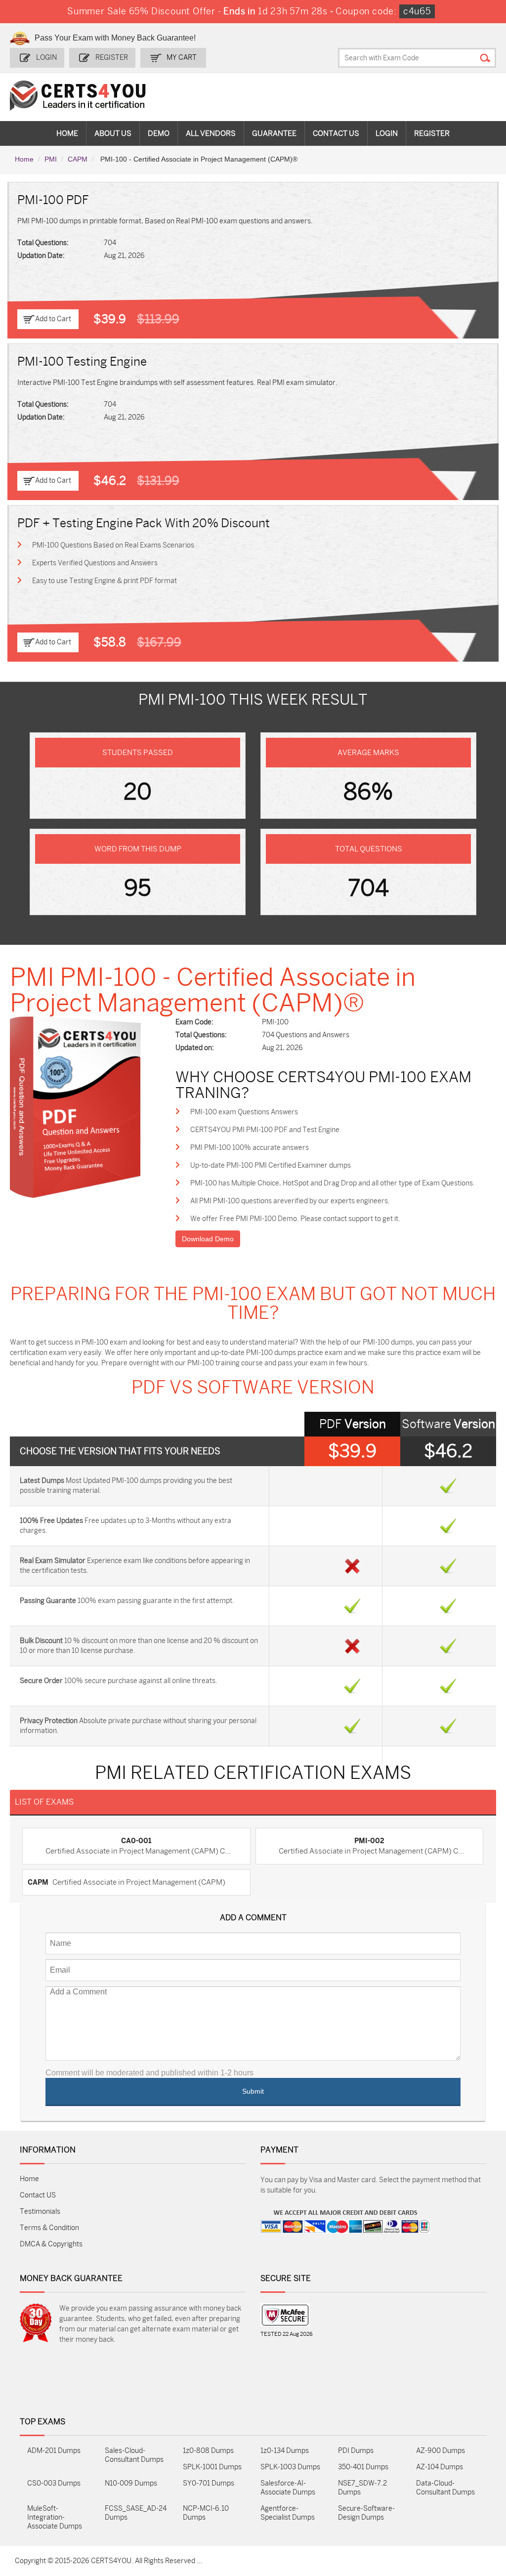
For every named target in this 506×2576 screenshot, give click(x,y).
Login (46, 58)
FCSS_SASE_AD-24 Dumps (136, 2513)
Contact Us (336, 133)
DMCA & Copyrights (51, 2244)
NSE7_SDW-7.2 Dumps (362, 2488)
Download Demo (208, 1239)
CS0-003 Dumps (54, 2483)
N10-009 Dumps (131, 2483)
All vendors (211, 133)
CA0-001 (136, 1841)
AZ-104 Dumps (440, 2467)
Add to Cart (53, 319)
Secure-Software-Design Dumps (366, 2513)
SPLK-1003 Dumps (290, 2467)
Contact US (38, 2195)
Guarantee (274, 133)
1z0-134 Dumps (285, 2451)
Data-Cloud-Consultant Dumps (445, 2488)
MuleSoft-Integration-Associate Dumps (55, 2517)
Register (112, 58)
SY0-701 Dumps (209, 2483)
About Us (113, 133)
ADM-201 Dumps (54, 2451)
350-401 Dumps (363, 2467)
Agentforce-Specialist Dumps (288, 2513)
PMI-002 (369, 1841)
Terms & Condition (49, 2228)
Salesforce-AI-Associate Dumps (288, 2488)
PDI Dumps (356, 2451)
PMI (51, 159)
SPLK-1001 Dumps (212, 2467)
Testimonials (40, 2212)
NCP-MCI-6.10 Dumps (206, 2513)
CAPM (78, 159)
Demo (159, 133)
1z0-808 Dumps (208, 2451)
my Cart (182, 58)
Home (67, 133)
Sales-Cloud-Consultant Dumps (134, 2455)
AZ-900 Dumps (441, 2451)
